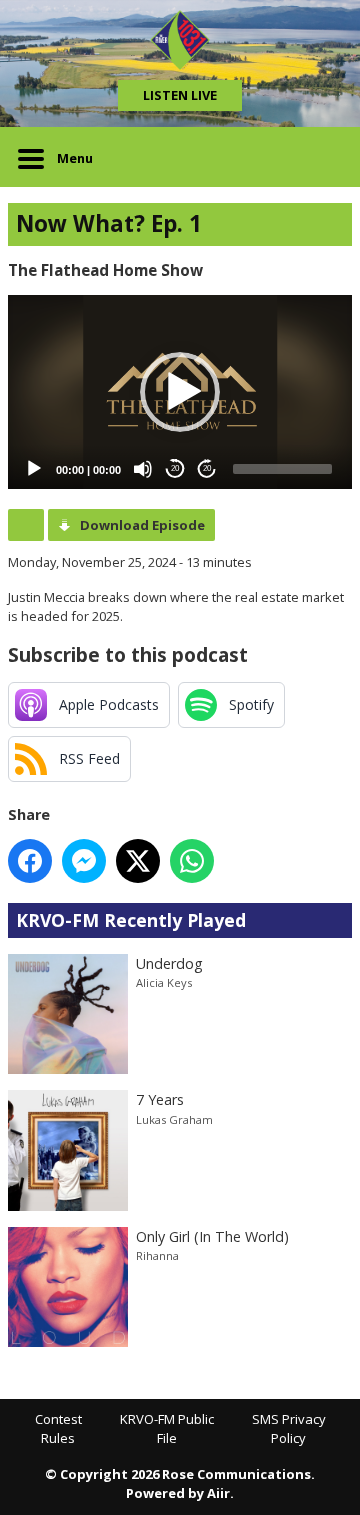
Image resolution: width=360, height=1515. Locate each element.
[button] (180, 392)
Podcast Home (26, 525)
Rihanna (157, 1255)
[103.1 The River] (180, 40)
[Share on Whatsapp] (192, 861)
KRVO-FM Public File (167, 1429)
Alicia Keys (164, 982)
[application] (180, 392)
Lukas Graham (174, 1119)
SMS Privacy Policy (289, 1429)
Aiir (218, 1493)
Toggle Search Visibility (322, 157)
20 (175, 468)
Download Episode (142, 525)
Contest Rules (58, 1429)
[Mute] (143, 469)
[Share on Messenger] (84, 861)
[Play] (34, 469)
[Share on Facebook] (30, 861)
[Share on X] (138, 861)
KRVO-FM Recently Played (131, 920)
